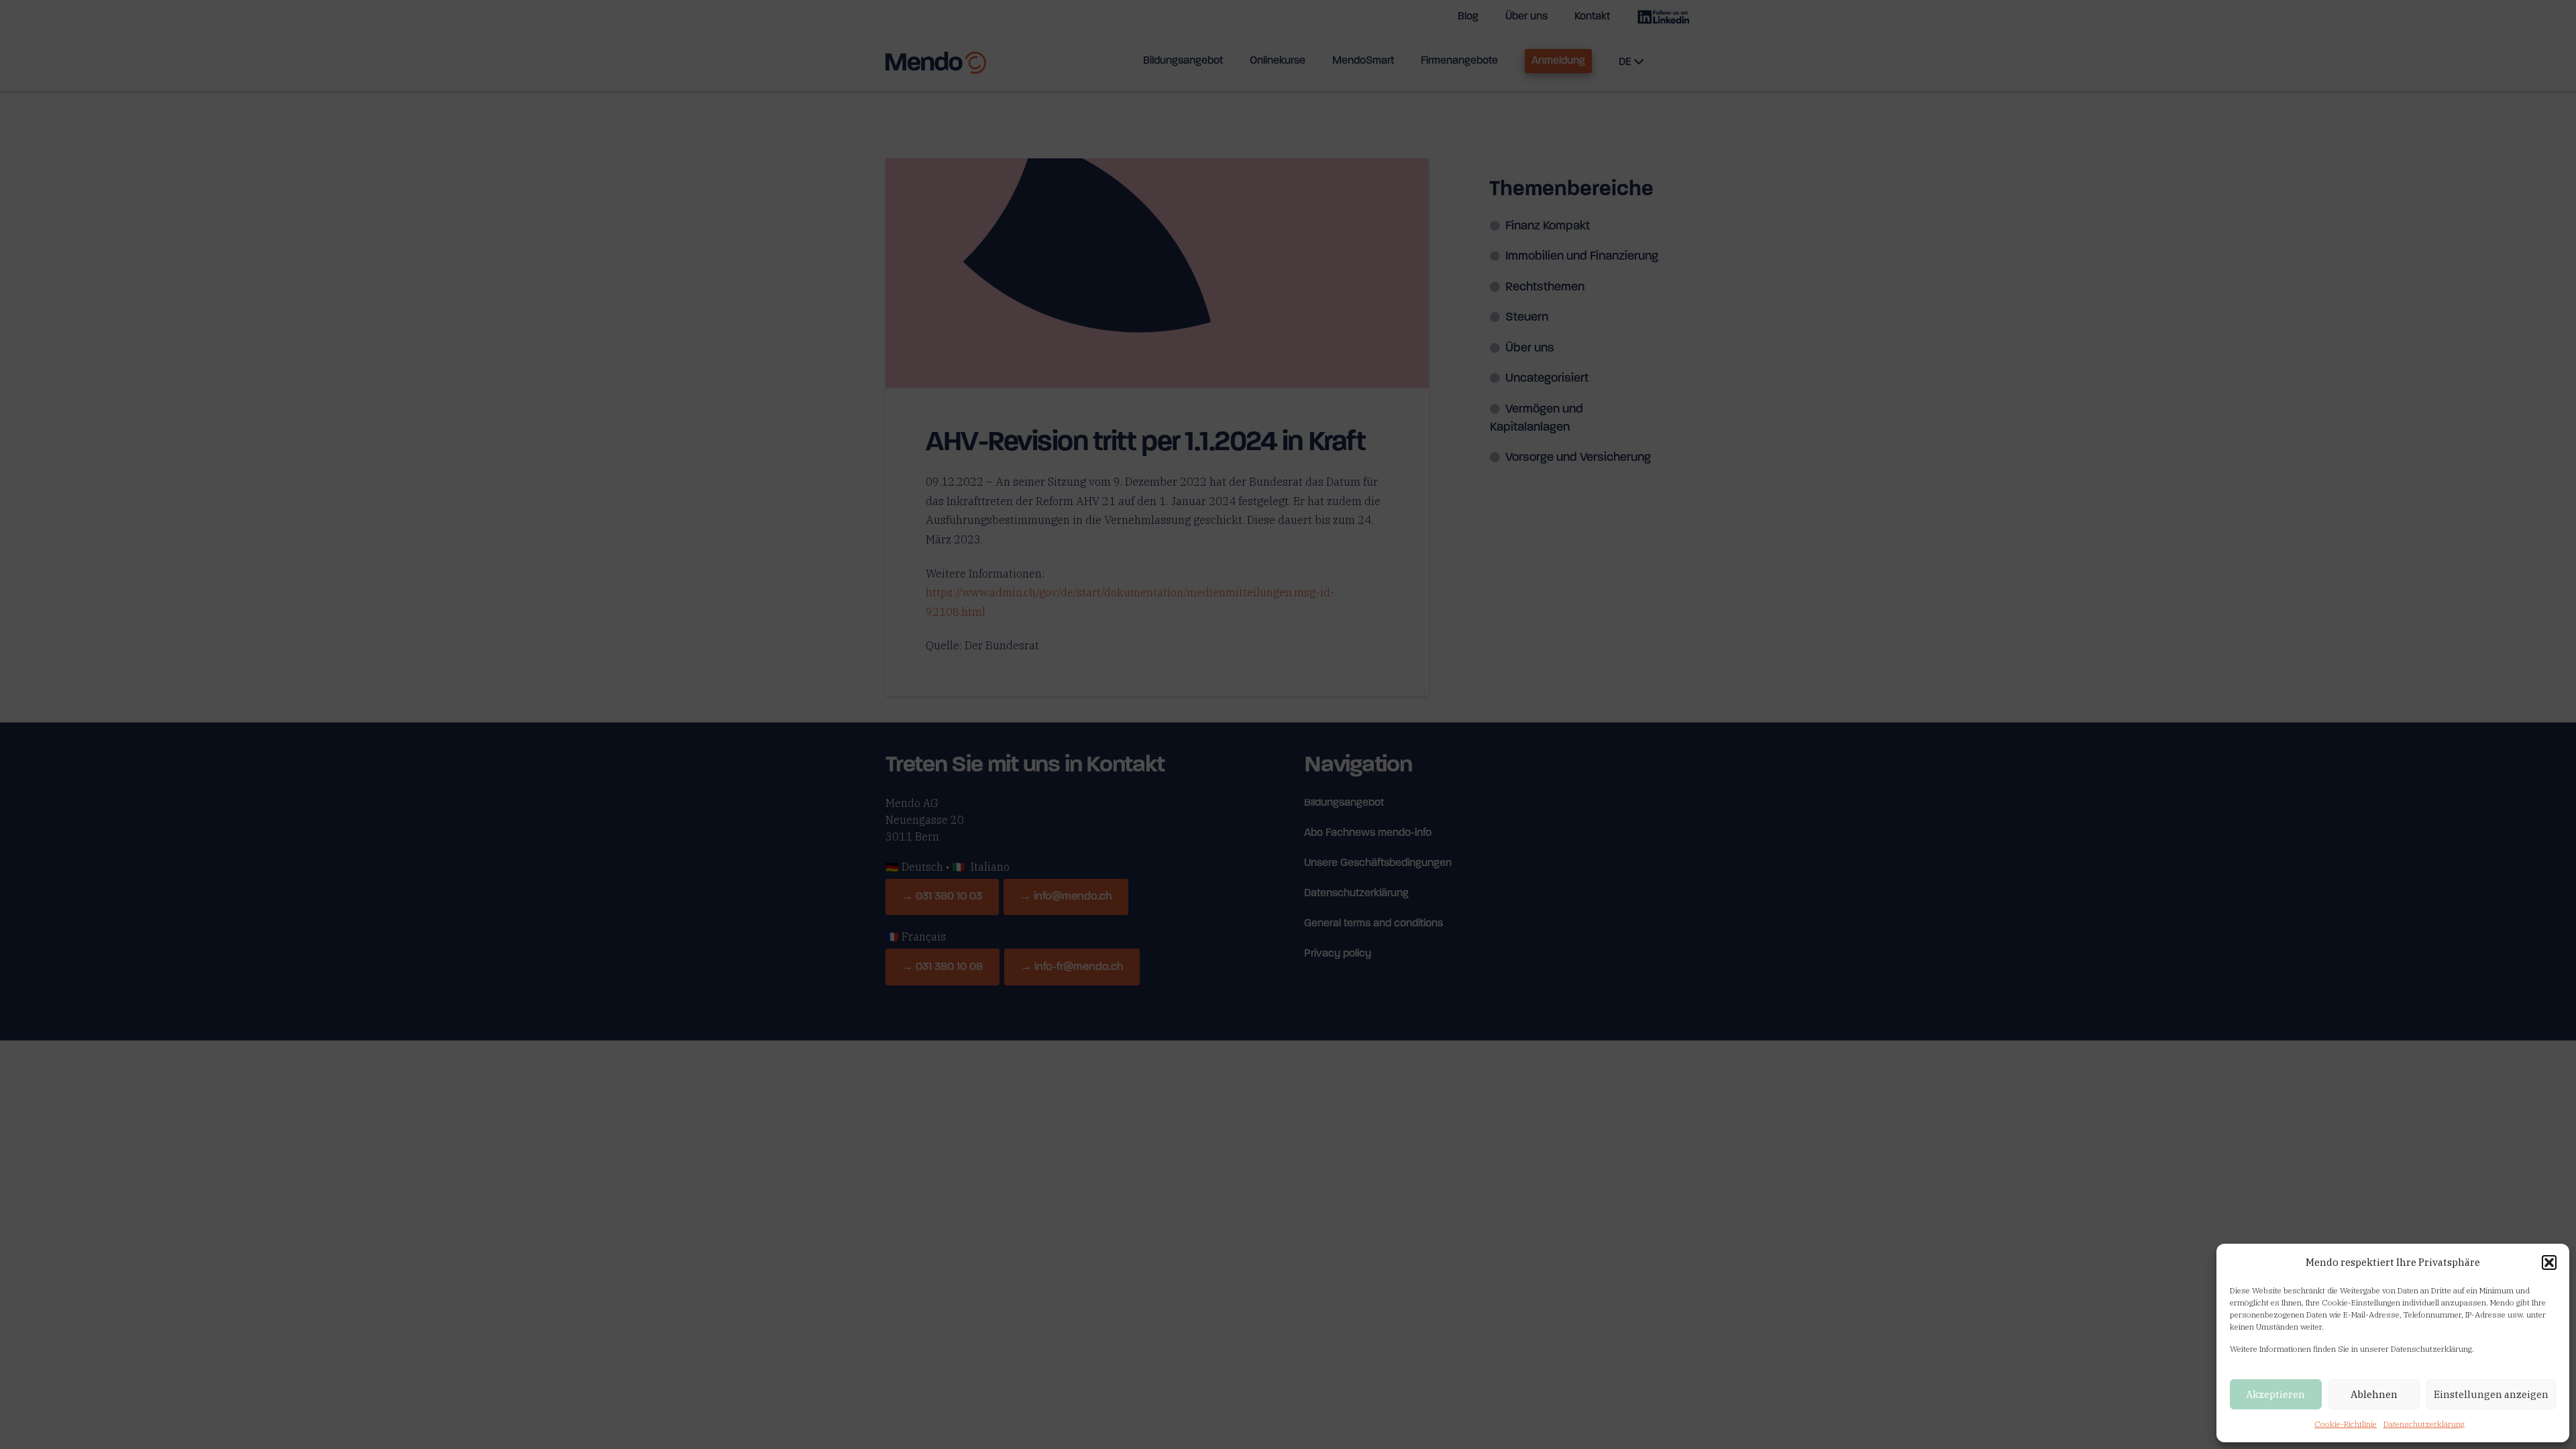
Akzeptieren (2275, 1394)
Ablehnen (2374, 1394)
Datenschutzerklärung (2424, 1424)
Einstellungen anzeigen (2491, 1394)
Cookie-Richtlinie (2346, 1424)
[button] (2549, 1263)
